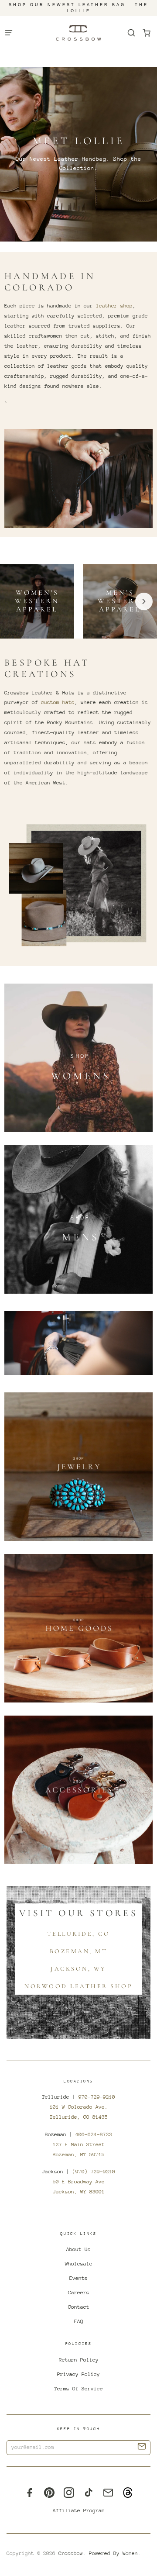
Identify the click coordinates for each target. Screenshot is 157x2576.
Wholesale (79, 2264)
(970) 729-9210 (94, 2172)
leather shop (114, 306)
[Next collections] (144, 601)
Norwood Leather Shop (78, 1986)
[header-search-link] (131, 33)
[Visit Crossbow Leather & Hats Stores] (78, 1343)
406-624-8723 (94, 2134)
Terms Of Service (78, 2389)
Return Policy (79, 2360)
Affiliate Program (79, 2510)
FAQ (79, 2321)
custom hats (58, 702)
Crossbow (71, 2553)
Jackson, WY (78, 1969)
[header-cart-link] (146, 33)
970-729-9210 (97, 2097)
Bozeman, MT (79, 1951)
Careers (79, 2293)
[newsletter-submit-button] (142, 2448)
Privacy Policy (78, 2374)
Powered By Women (113, 2553)
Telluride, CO (79, 1934)
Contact (79, 2307)
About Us (78, 2249)
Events (78, 2278)
